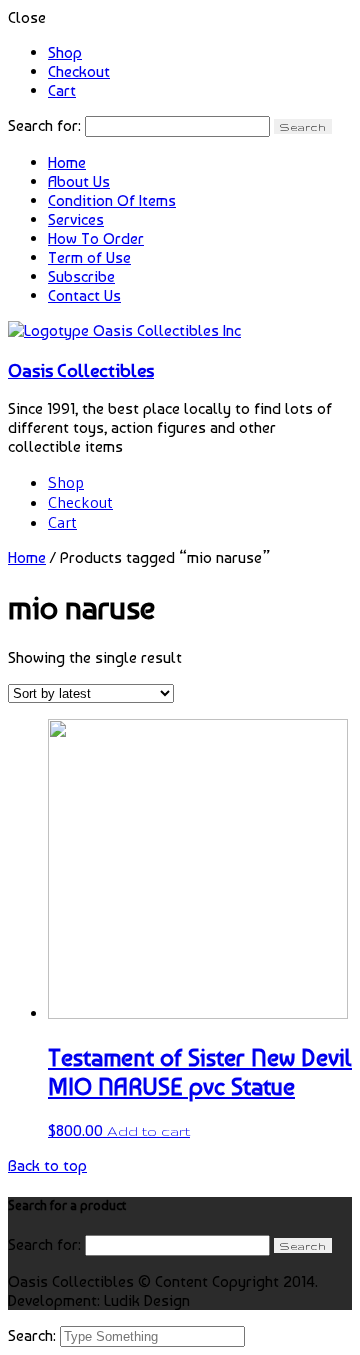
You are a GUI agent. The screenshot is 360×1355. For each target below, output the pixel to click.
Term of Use (89, 257)
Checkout (79, 71)
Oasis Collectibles (81, 370)
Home (67, 162)
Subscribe (81, 276)
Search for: (44, 125)
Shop (65, 52)
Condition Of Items (112, 200)
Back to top (47, 1165)
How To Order (96, 238)
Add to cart (148, 1131)
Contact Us (84, 295)
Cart (62, 90)
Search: (34, 1335)
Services (76, 219)
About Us (79, 181)
